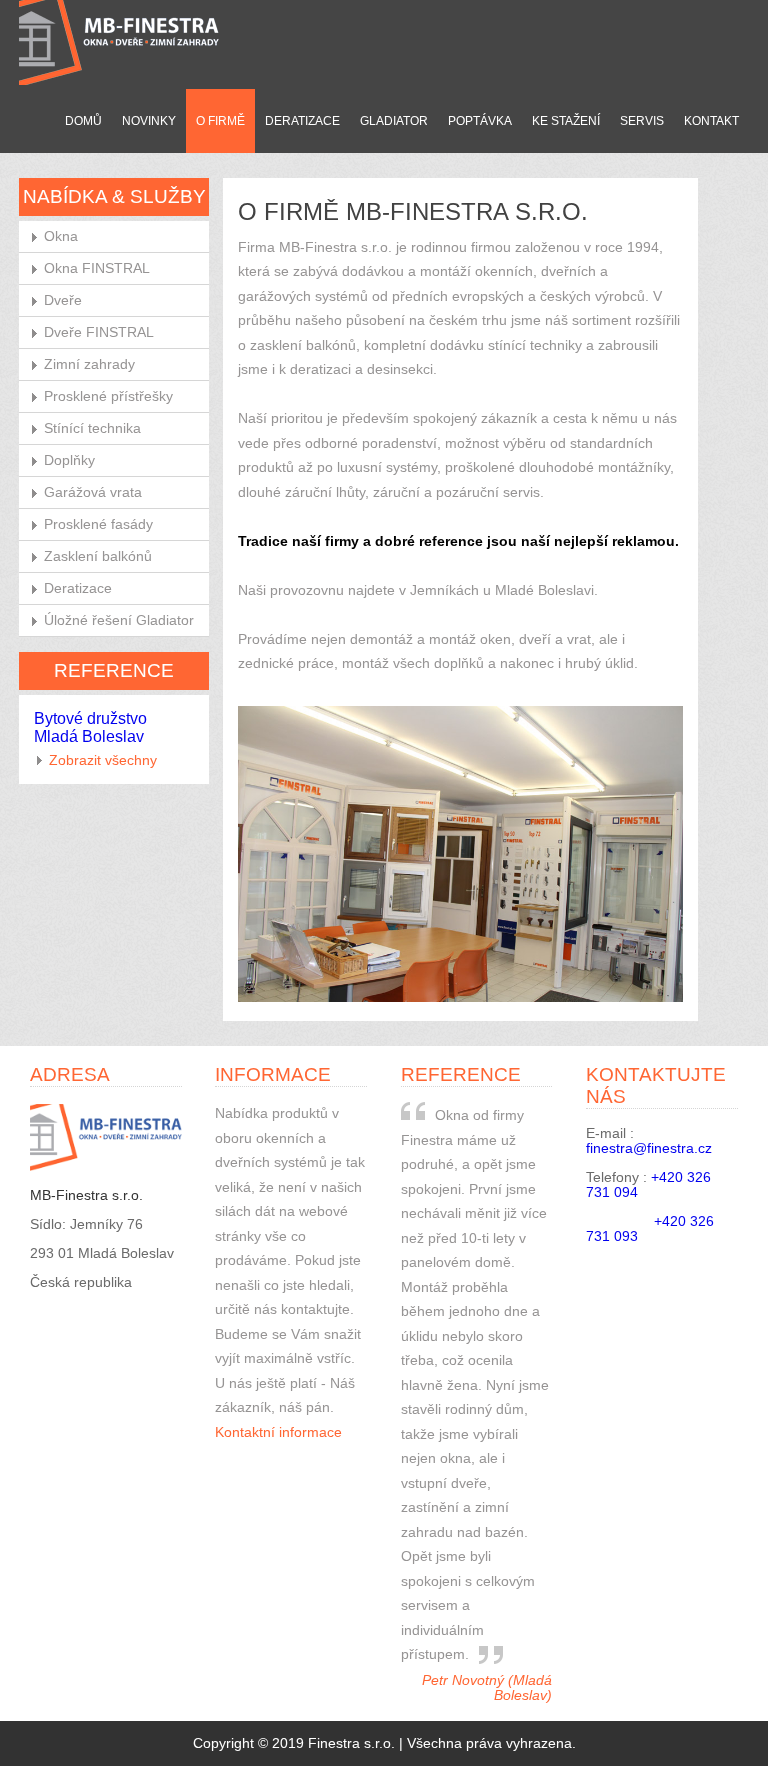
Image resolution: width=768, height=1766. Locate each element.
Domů (83, 121)
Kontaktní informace (278, 1432)
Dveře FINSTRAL (99, 332)
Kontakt (711, 121)
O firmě (220, 121)
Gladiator (394, 121)
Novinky (149, 121)
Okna (61, 236)
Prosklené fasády (98, 524)
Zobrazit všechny (103, 760)
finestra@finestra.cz (649, 1148)
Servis (642, 121)
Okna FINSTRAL (97, 268)
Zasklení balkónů (98, 556)
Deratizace (302, 121)
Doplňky (69, 460)
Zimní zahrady (89, 364)
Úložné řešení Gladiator (119, 620)
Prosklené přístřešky (108, 396)
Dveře (63, 300)
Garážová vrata (93, 492)
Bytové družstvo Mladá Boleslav (90, 727)
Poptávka (480, 121)
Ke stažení (566, 121)
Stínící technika (92, 428)
